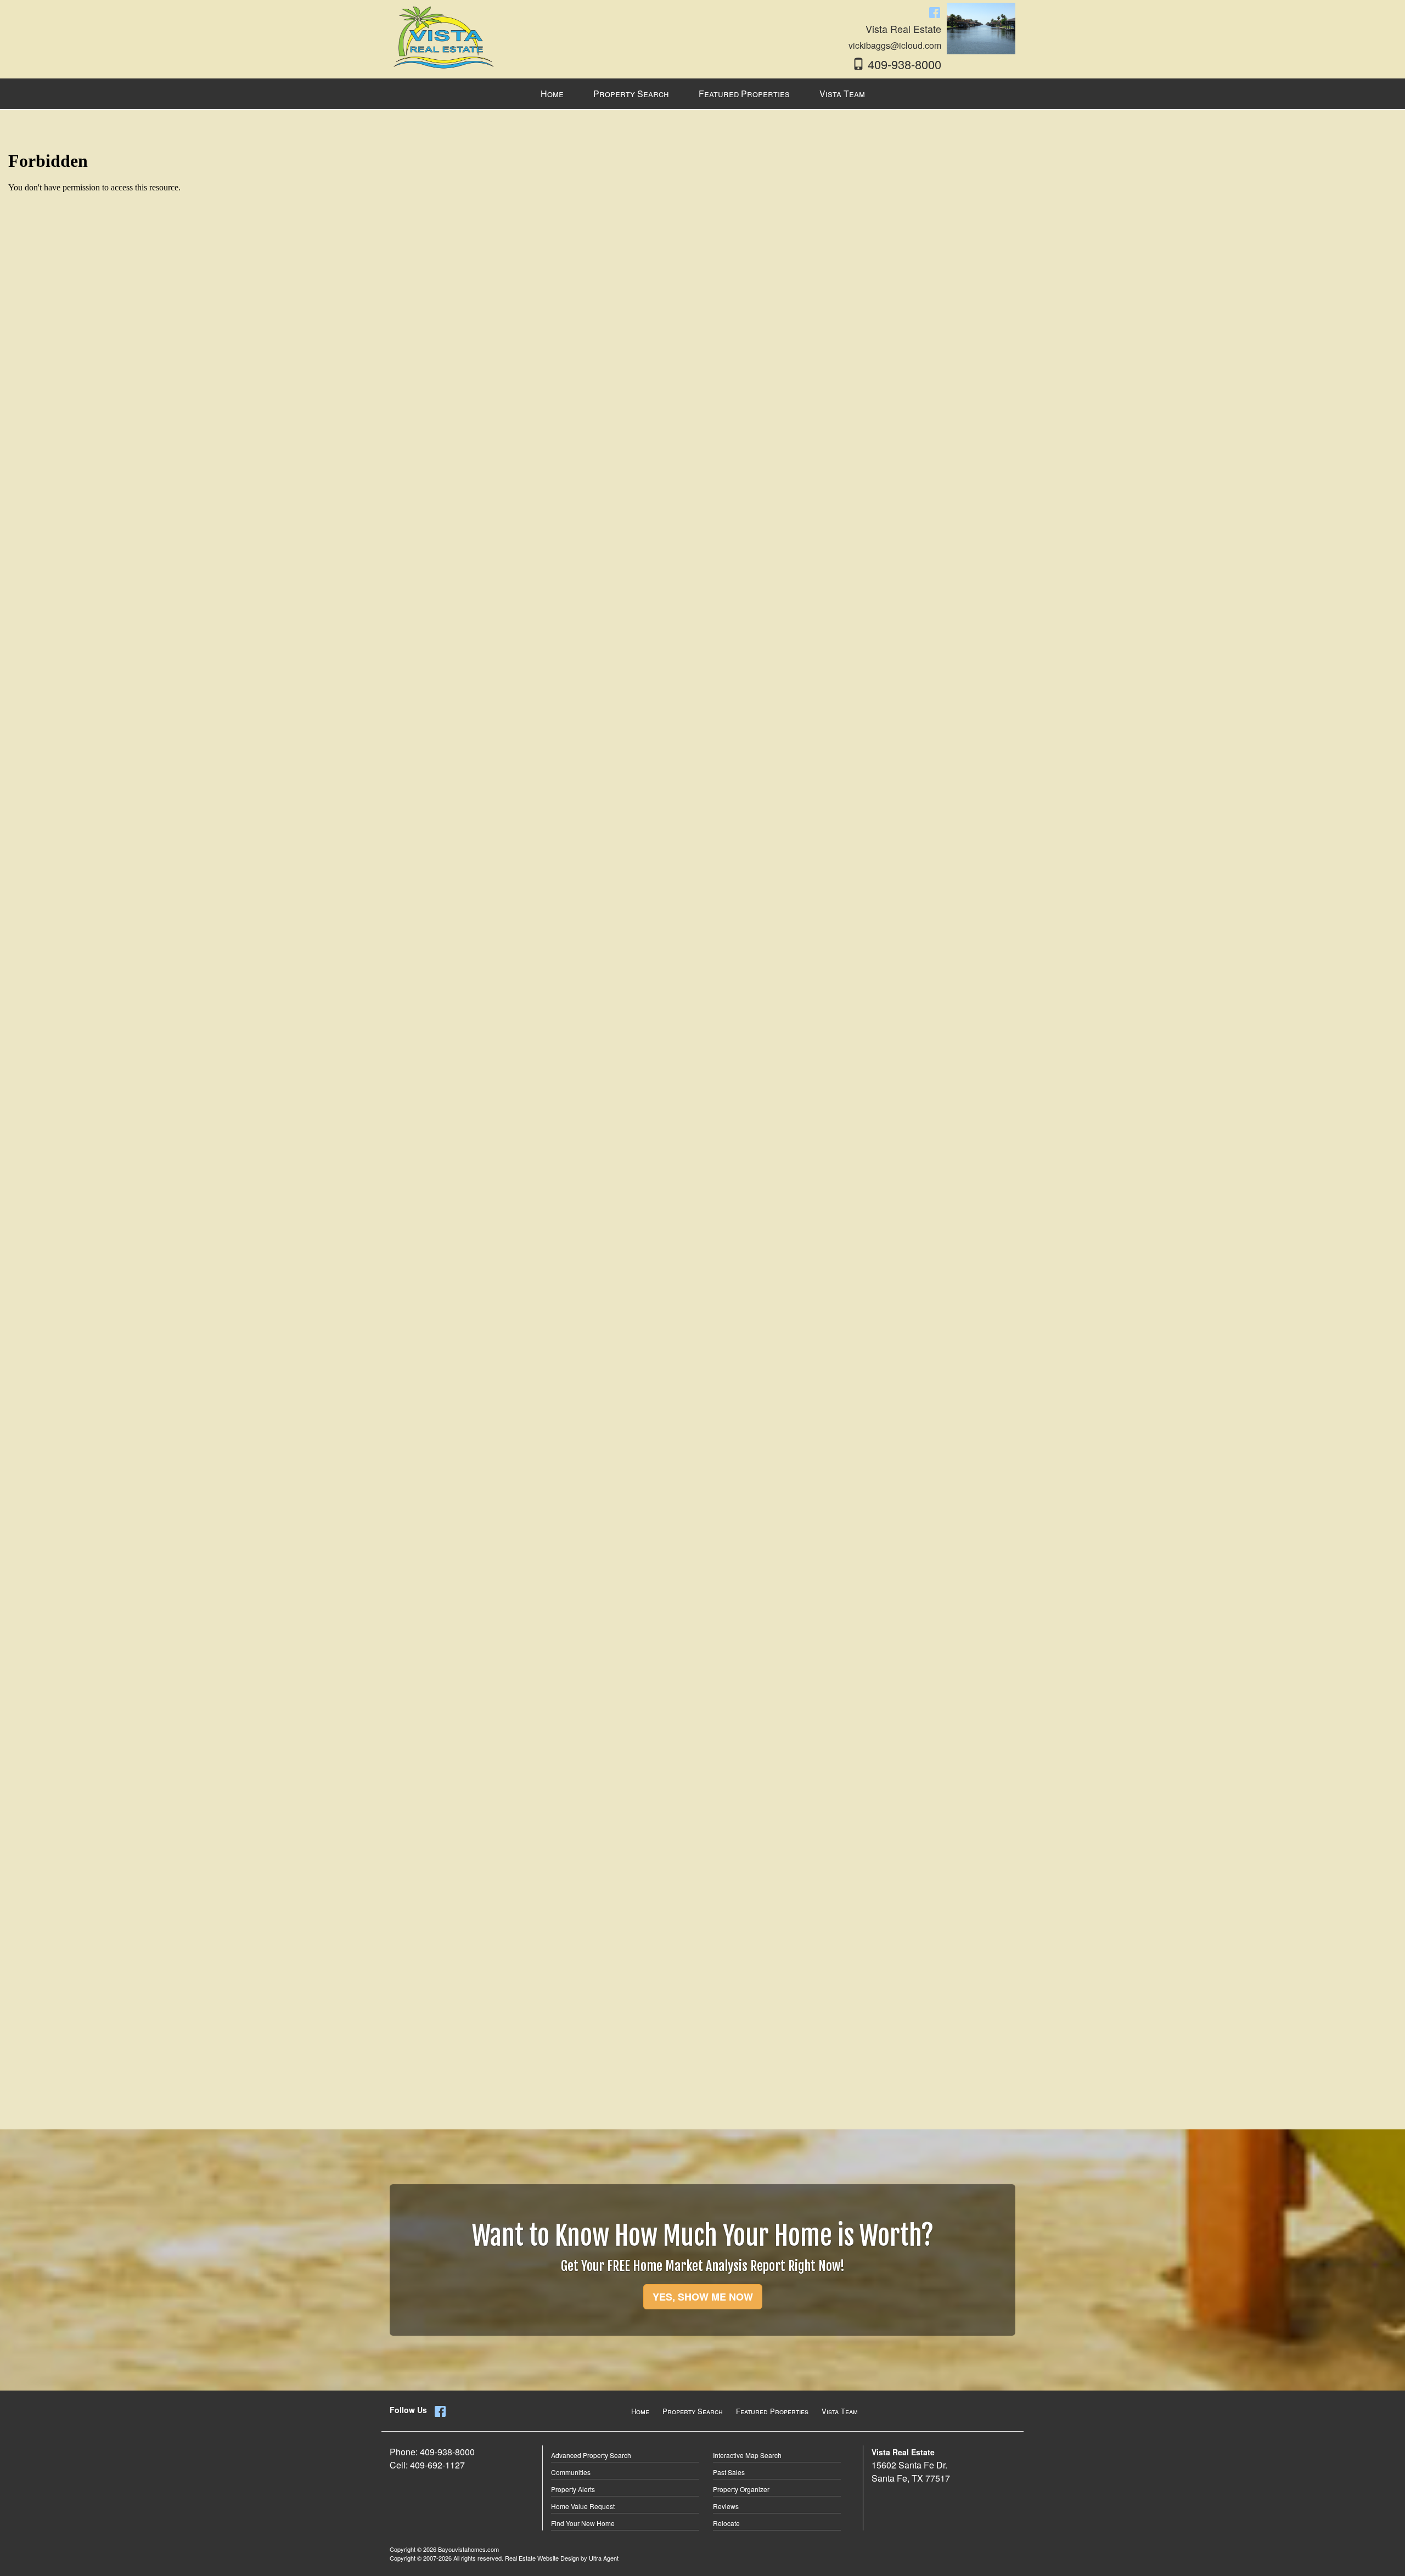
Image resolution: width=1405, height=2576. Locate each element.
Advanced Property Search (591, 2455)
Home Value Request (583, 2506)
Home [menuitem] (552, 94)
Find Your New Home (583, 2523)
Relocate (726, 2523)
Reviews (726, 2506)
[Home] (444, 36)
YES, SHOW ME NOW (703, 2297)
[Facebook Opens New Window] (935, 12)
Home (640, 2411)
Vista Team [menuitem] (842, 94)
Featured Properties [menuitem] (744, 94)
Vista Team (840, 2411)
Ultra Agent (604, 2558)
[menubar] (703, 94)
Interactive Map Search (747, 2455)
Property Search (693, 2411)
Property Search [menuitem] (631, 94)
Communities (571, 2472)
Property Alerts (573, 2489)
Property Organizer (741, 2489)
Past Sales (729, 2472)
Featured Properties (772, 2411)
